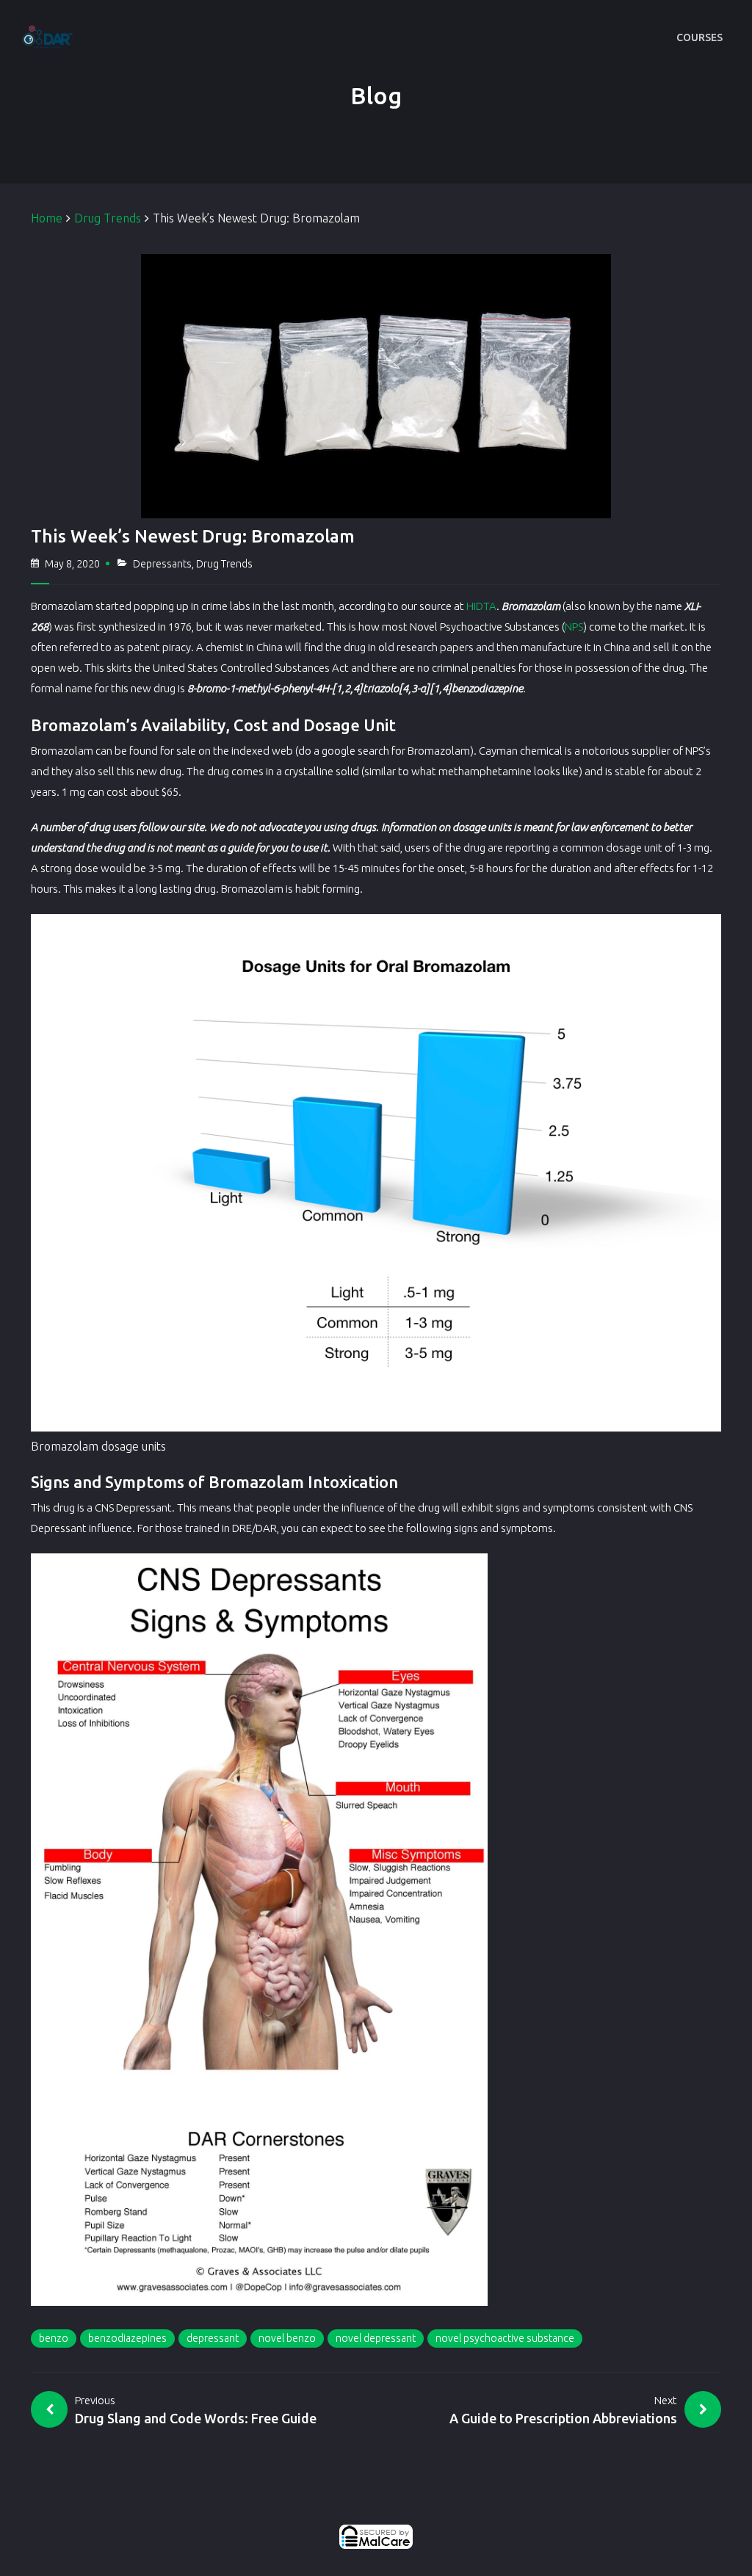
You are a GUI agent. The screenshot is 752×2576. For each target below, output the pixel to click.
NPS (574, 627)
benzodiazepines (127, 2338)
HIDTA (481, 606)
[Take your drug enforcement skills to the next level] (42, 37)
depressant (213, 2338)
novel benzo (287, 2338)
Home (47, 218)
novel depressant (376, 2338)
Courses (699, 37)
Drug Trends (108, 218)
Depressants (162, 564)
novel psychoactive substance (505, 2338)
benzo (54, 2338)
